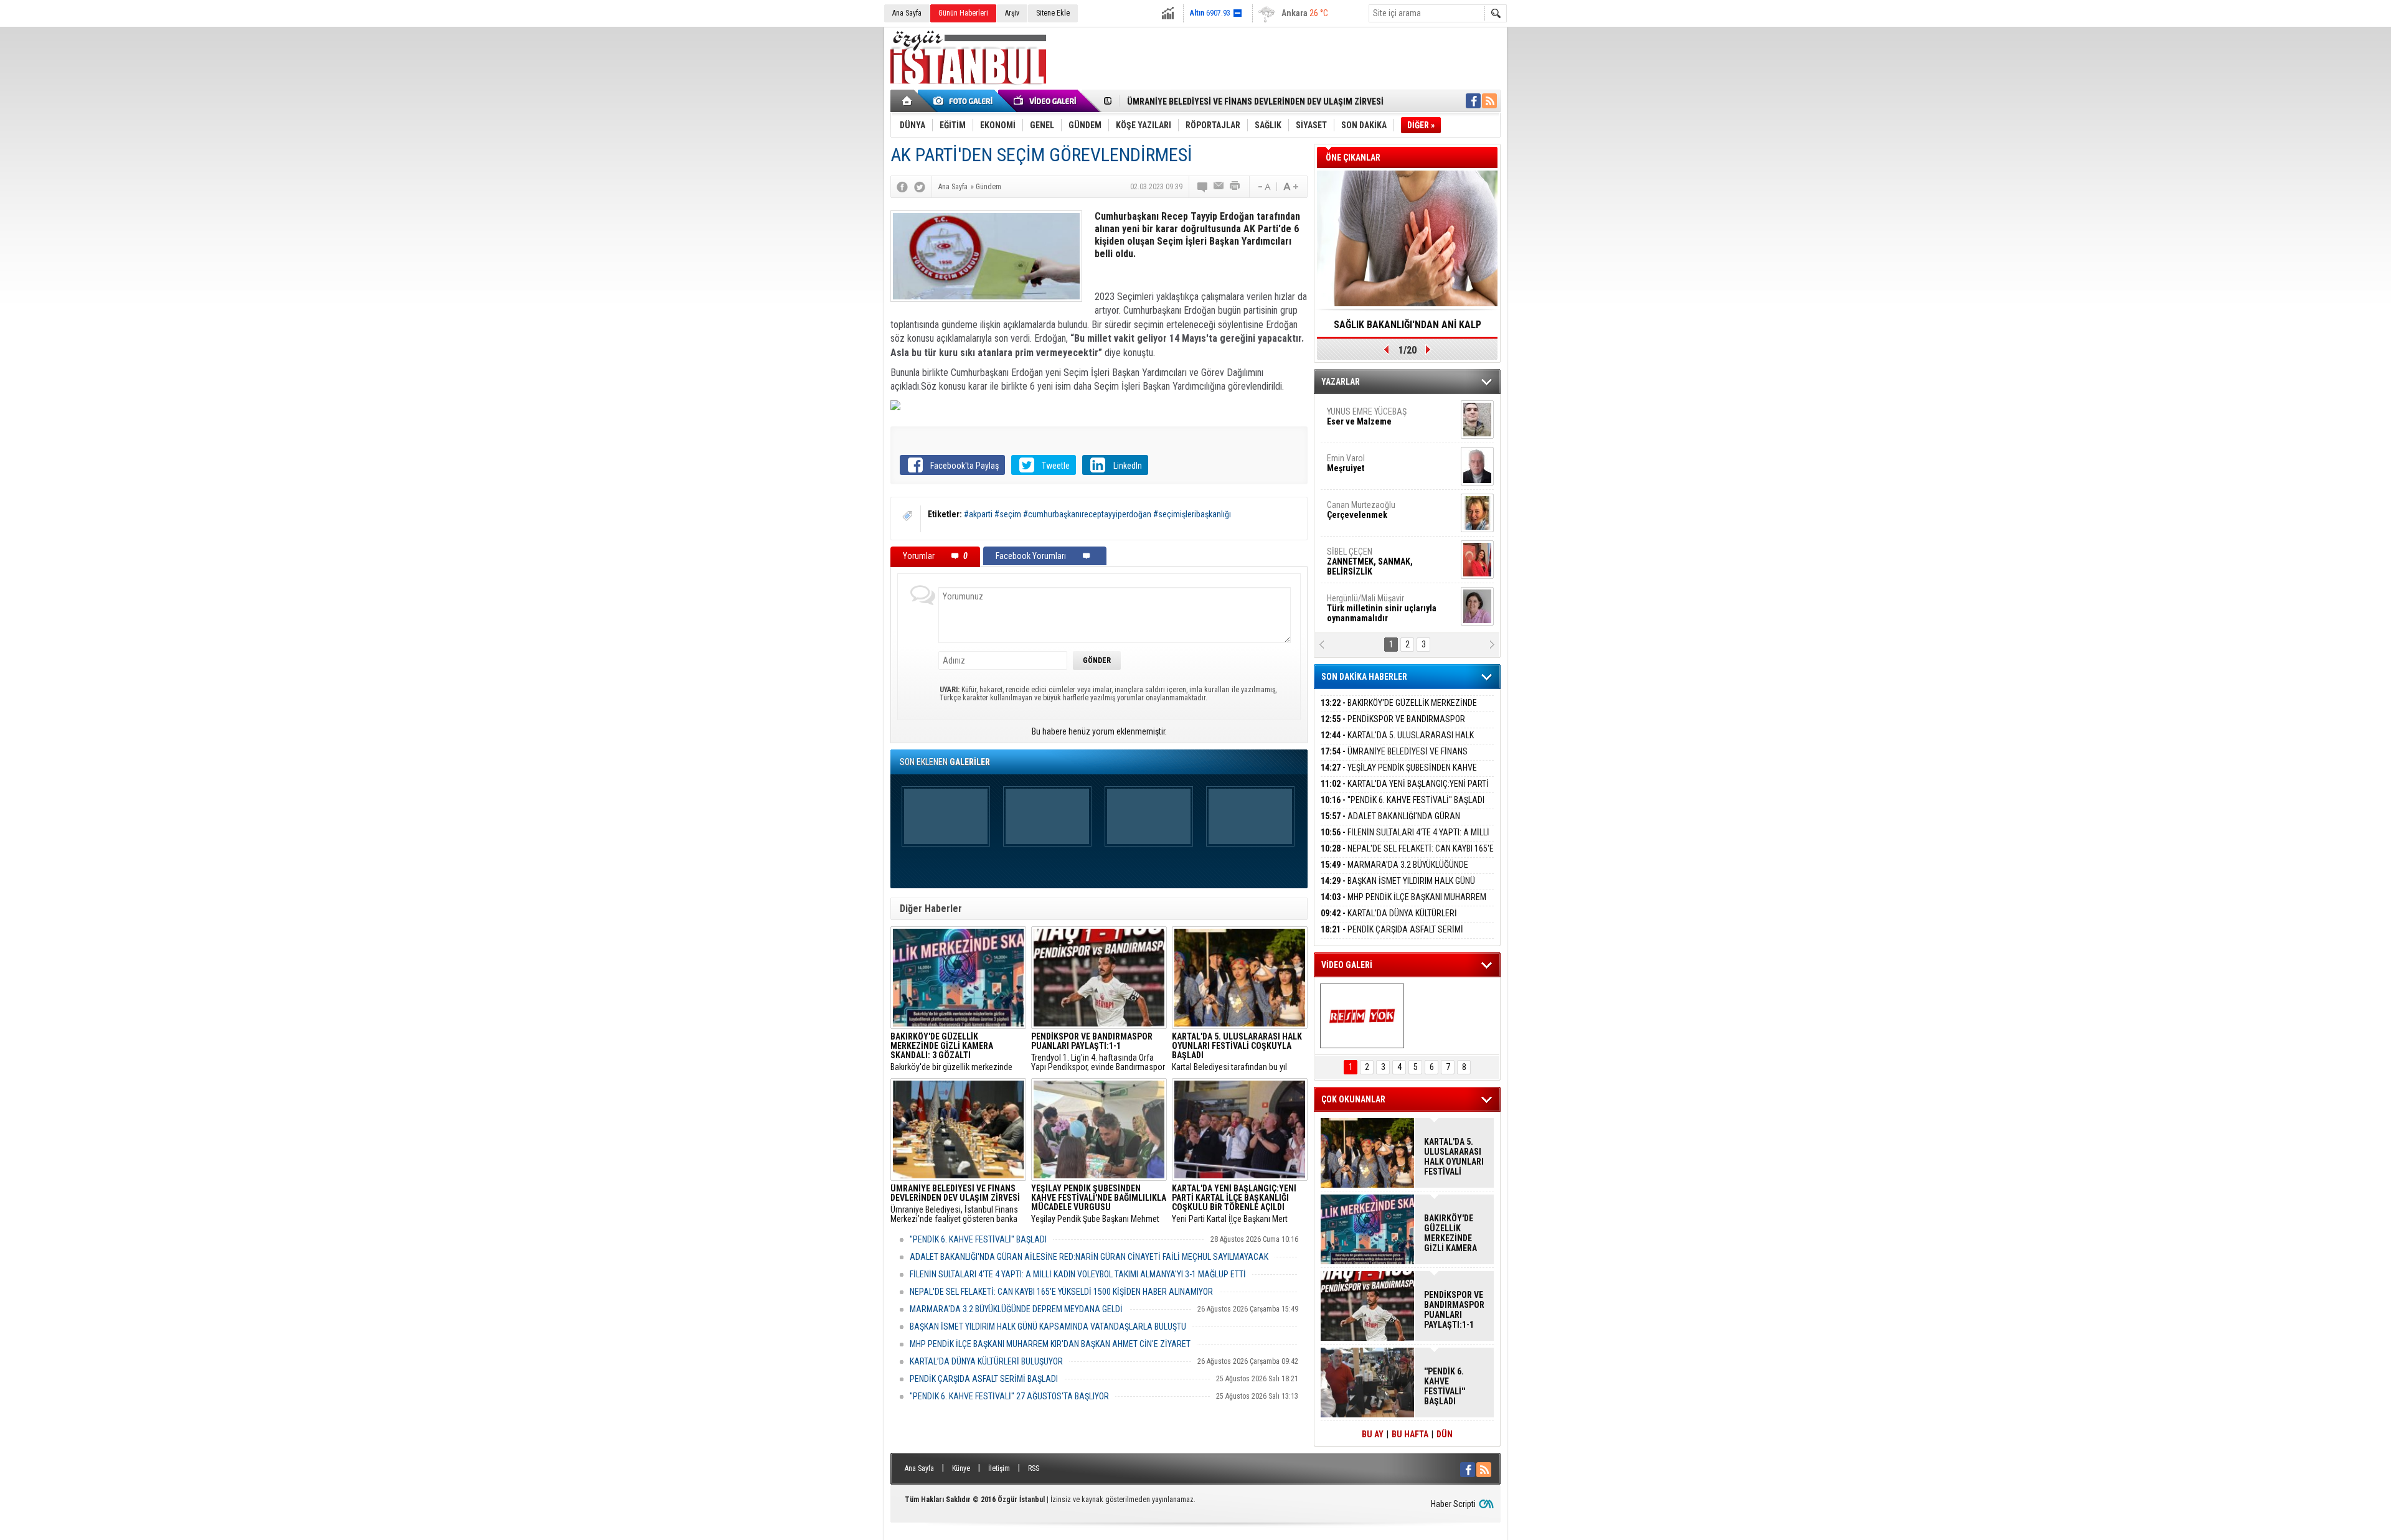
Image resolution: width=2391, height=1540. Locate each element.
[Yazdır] (1235, 187)
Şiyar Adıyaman (1375, 463)
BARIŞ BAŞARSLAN (1361, 603)
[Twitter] (920, 187)
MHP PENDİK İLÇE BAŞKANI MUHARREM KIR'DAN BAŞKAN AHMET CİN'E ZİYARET (1050, 1344)
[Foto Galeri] (965, 101)
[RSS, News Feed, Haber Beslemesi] (1489, 101)
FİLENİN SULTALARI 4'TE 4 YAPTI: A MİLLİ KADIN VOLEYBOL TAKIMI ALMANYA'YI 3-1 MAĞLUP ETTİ (1078, 1274)
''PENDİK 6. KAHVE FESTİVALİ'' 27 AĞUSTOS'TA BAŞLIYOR (1009, 1396)
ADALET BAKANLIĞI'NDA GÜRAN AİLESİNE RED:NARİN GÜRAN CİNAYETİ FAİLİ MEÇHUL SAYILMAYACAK (1089, 1257)
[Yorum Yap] (1203, 187)
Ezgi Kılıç (1381, 556)
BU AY (1373, 1434)
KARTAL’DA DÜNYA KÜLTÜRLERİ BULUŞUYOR (986, 1361)
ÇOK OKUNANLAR (1353, 1099)
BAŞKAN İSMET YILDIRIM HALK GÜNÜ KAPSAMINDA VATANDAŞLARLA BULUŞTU (1048, 1326)
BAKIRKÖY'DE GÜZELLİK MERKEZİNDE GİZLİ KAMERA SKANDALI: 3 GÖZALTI (1399, 710)
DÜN (1445, 1434)
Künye (961, 1468)
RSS (1034, 1468)
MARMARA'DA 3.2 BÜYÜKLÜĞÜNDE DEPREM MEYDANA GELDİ (1016, 1309)
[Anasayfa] (908, 101)
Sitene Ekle (1053, 13)
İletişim (999, 1468)
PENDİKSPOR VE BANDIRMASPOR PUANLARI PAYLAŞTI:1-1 (1393, 726)
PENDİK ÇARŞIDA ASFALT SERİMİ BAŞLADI (984, 1379)
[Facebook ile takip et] (1473, 101)
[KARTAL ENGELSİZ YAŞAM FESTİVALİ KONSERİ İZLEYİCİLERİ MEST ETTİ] (1362, 1016)
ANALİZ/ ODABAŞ (1378, 421)
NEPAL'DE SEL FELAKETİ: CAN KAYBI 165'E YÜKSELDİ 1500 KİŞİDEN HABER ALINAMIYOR (1061, 1292)
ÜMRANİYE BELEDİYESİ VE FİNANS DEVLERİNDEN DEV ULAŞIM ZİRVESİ (1394, 758)
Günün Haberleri (963, 13)
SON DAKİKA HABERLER (1364, 677)
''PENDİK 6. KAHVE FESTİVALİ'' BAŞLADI (978, 1239)
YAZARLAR (1341, 382)
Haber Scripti (1453, 1504)
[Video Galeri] (1046, 101)
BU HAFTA (1410, 1434)
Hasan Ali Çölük (1374, 510)
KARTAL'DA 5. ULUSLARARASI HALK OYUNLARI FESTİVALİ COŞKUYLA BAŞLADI (1397, 742)
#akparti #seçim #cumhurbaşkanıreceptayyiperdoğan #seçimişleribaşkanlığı (1097, 514)
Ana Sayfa (907, 13)
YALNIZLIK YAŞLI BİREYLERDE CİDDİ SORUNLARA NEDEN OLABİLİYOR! (1408, 329)
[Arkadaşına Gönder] (1219, 187)
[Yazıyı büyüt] (1291, 187)
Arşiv (1012, 13)
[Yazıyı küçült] (1263, 187)
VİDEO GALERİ (1347, 965)
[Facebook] (902, 187)
